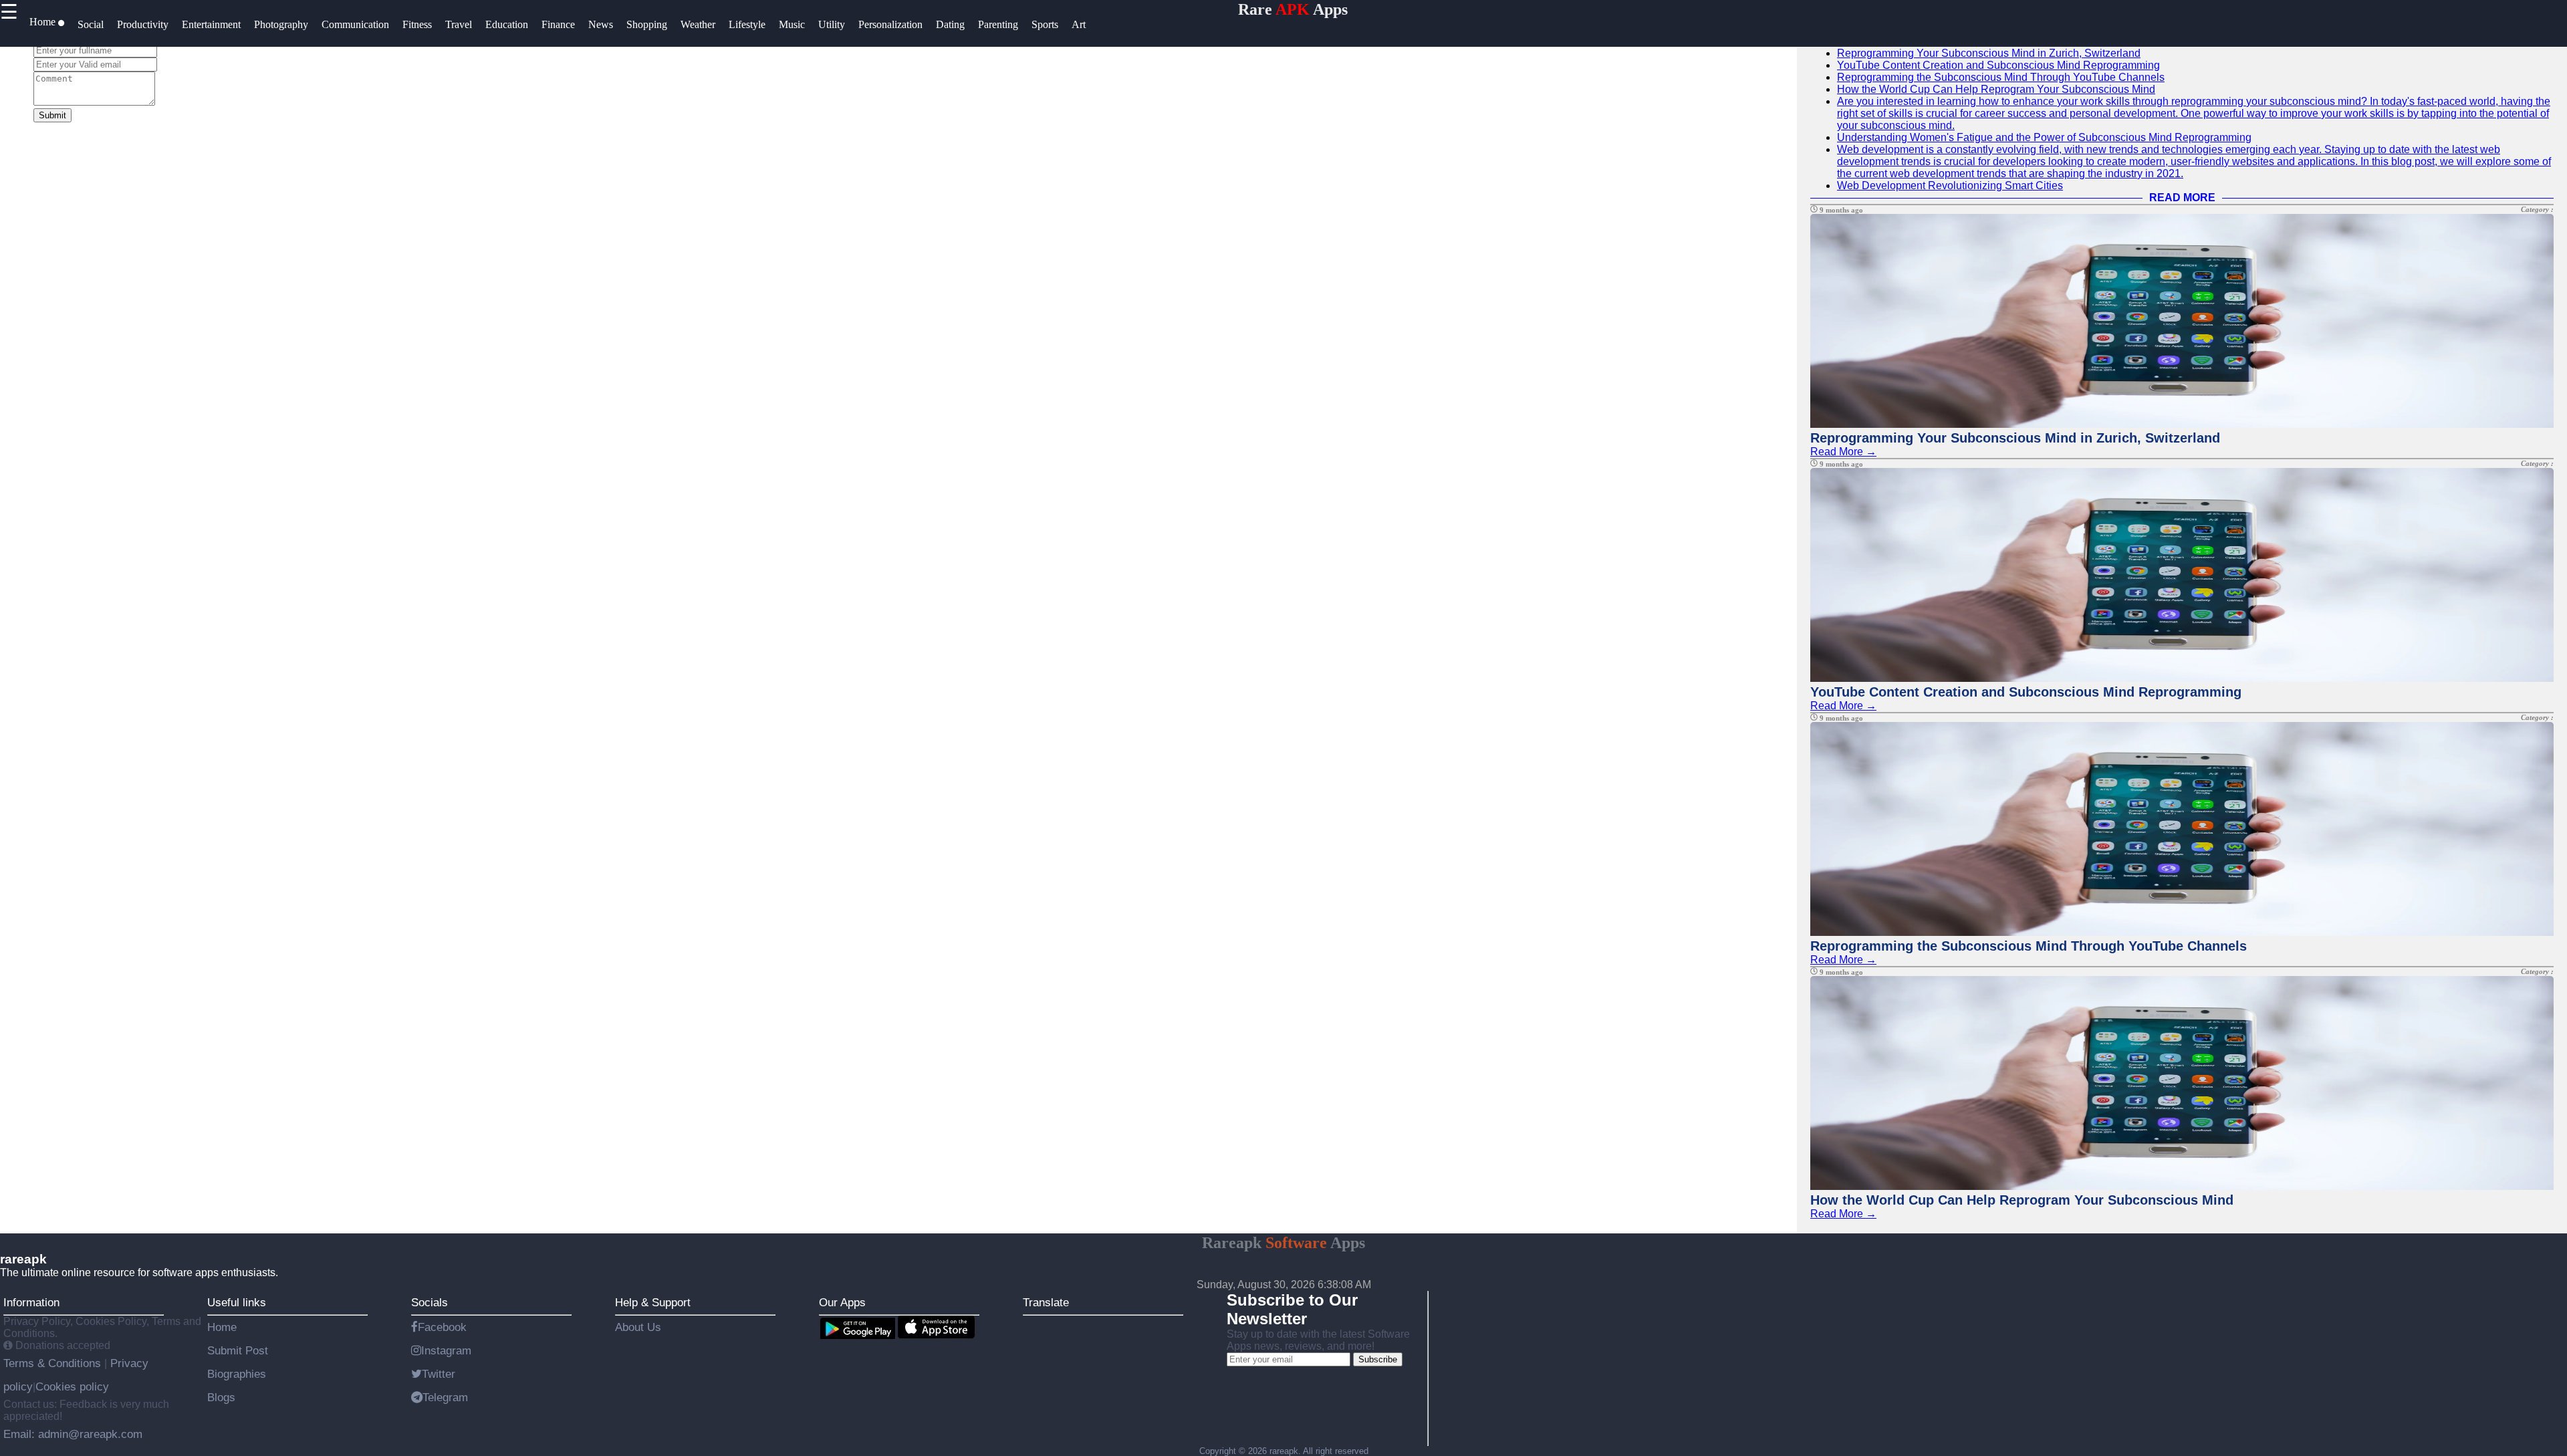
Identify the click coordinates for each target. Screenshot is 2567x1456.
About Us (638, 1327)
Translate (1046, 1302)
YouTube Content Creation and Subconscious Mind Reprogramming (1998, 65)
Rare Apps (1293, 9)
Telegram (445, 1397)
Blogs (221, 1397)
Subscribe (1378, 1359)
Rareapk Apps (1283, 1243)
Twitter (439, 1374)
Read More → (1843, 452)
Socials (430, 1302)
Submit (52, 115)
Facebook (442, 1327)
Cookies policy (72, 1386)
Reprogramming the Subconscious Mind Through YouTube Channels (2001, 77)
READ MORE (2182, 198)
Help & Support (653, 1302)
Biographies (237, 1374)
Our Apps (842, 1302)
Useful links (237, 1302)
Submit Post (238, 1350)
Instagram (446, 1350)
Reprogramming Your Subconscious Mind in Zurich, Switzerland (1989, 53)
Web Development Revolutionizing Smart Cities (1950, 186)
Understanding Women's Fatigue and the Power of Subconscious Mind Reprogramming (2044, 137)
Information (31, 1302)
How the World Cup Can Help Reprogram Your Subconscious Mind (1996, 89)
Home (222, 1327)
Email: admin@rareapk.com (73, 1434)
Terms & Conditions (54, 1363)
